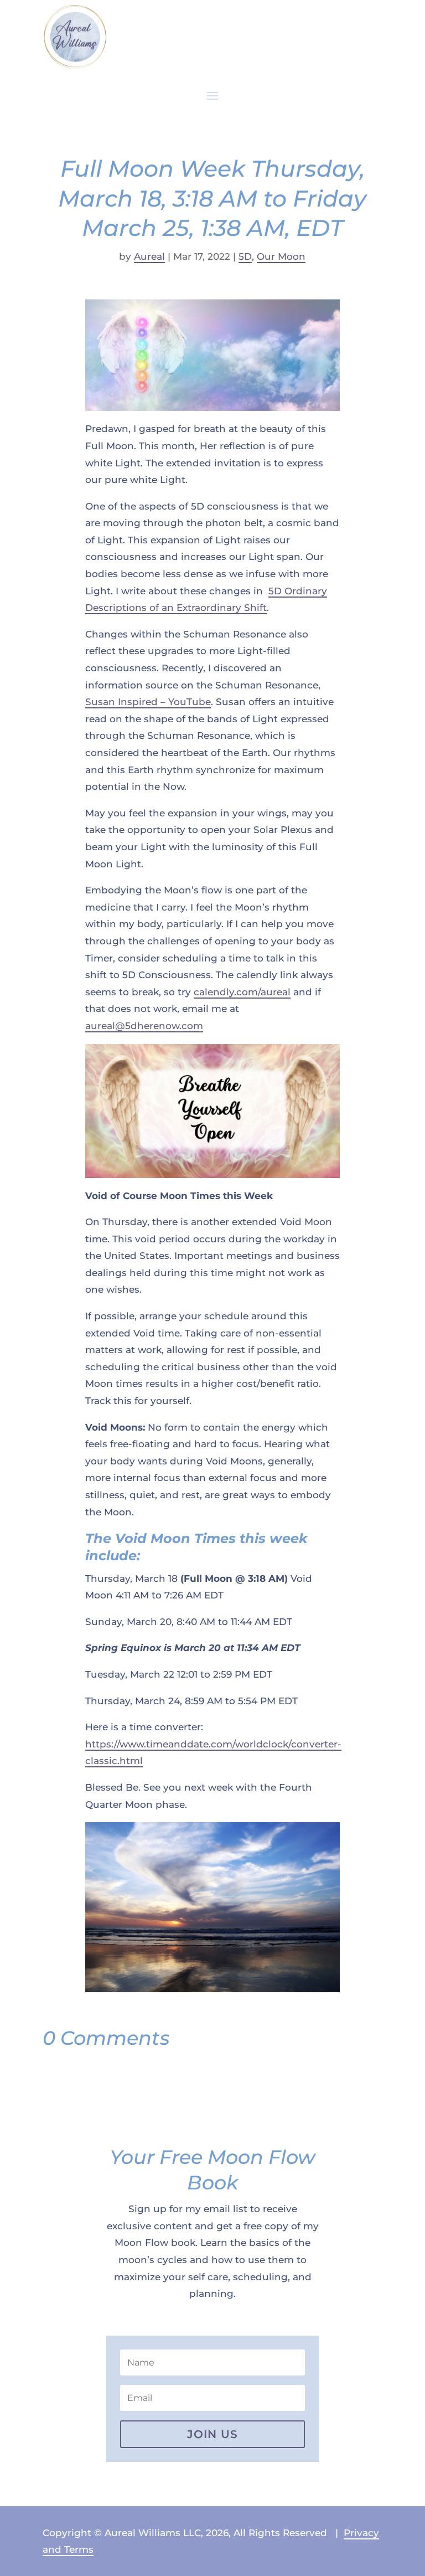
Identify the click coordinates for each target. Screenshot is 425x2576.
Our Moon (281, 256)
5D (245, 256)
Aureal (149, 256)
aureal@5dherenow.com (144, 1026)
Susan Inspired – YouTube (148, 702)
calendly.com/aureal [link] (242, 992)
